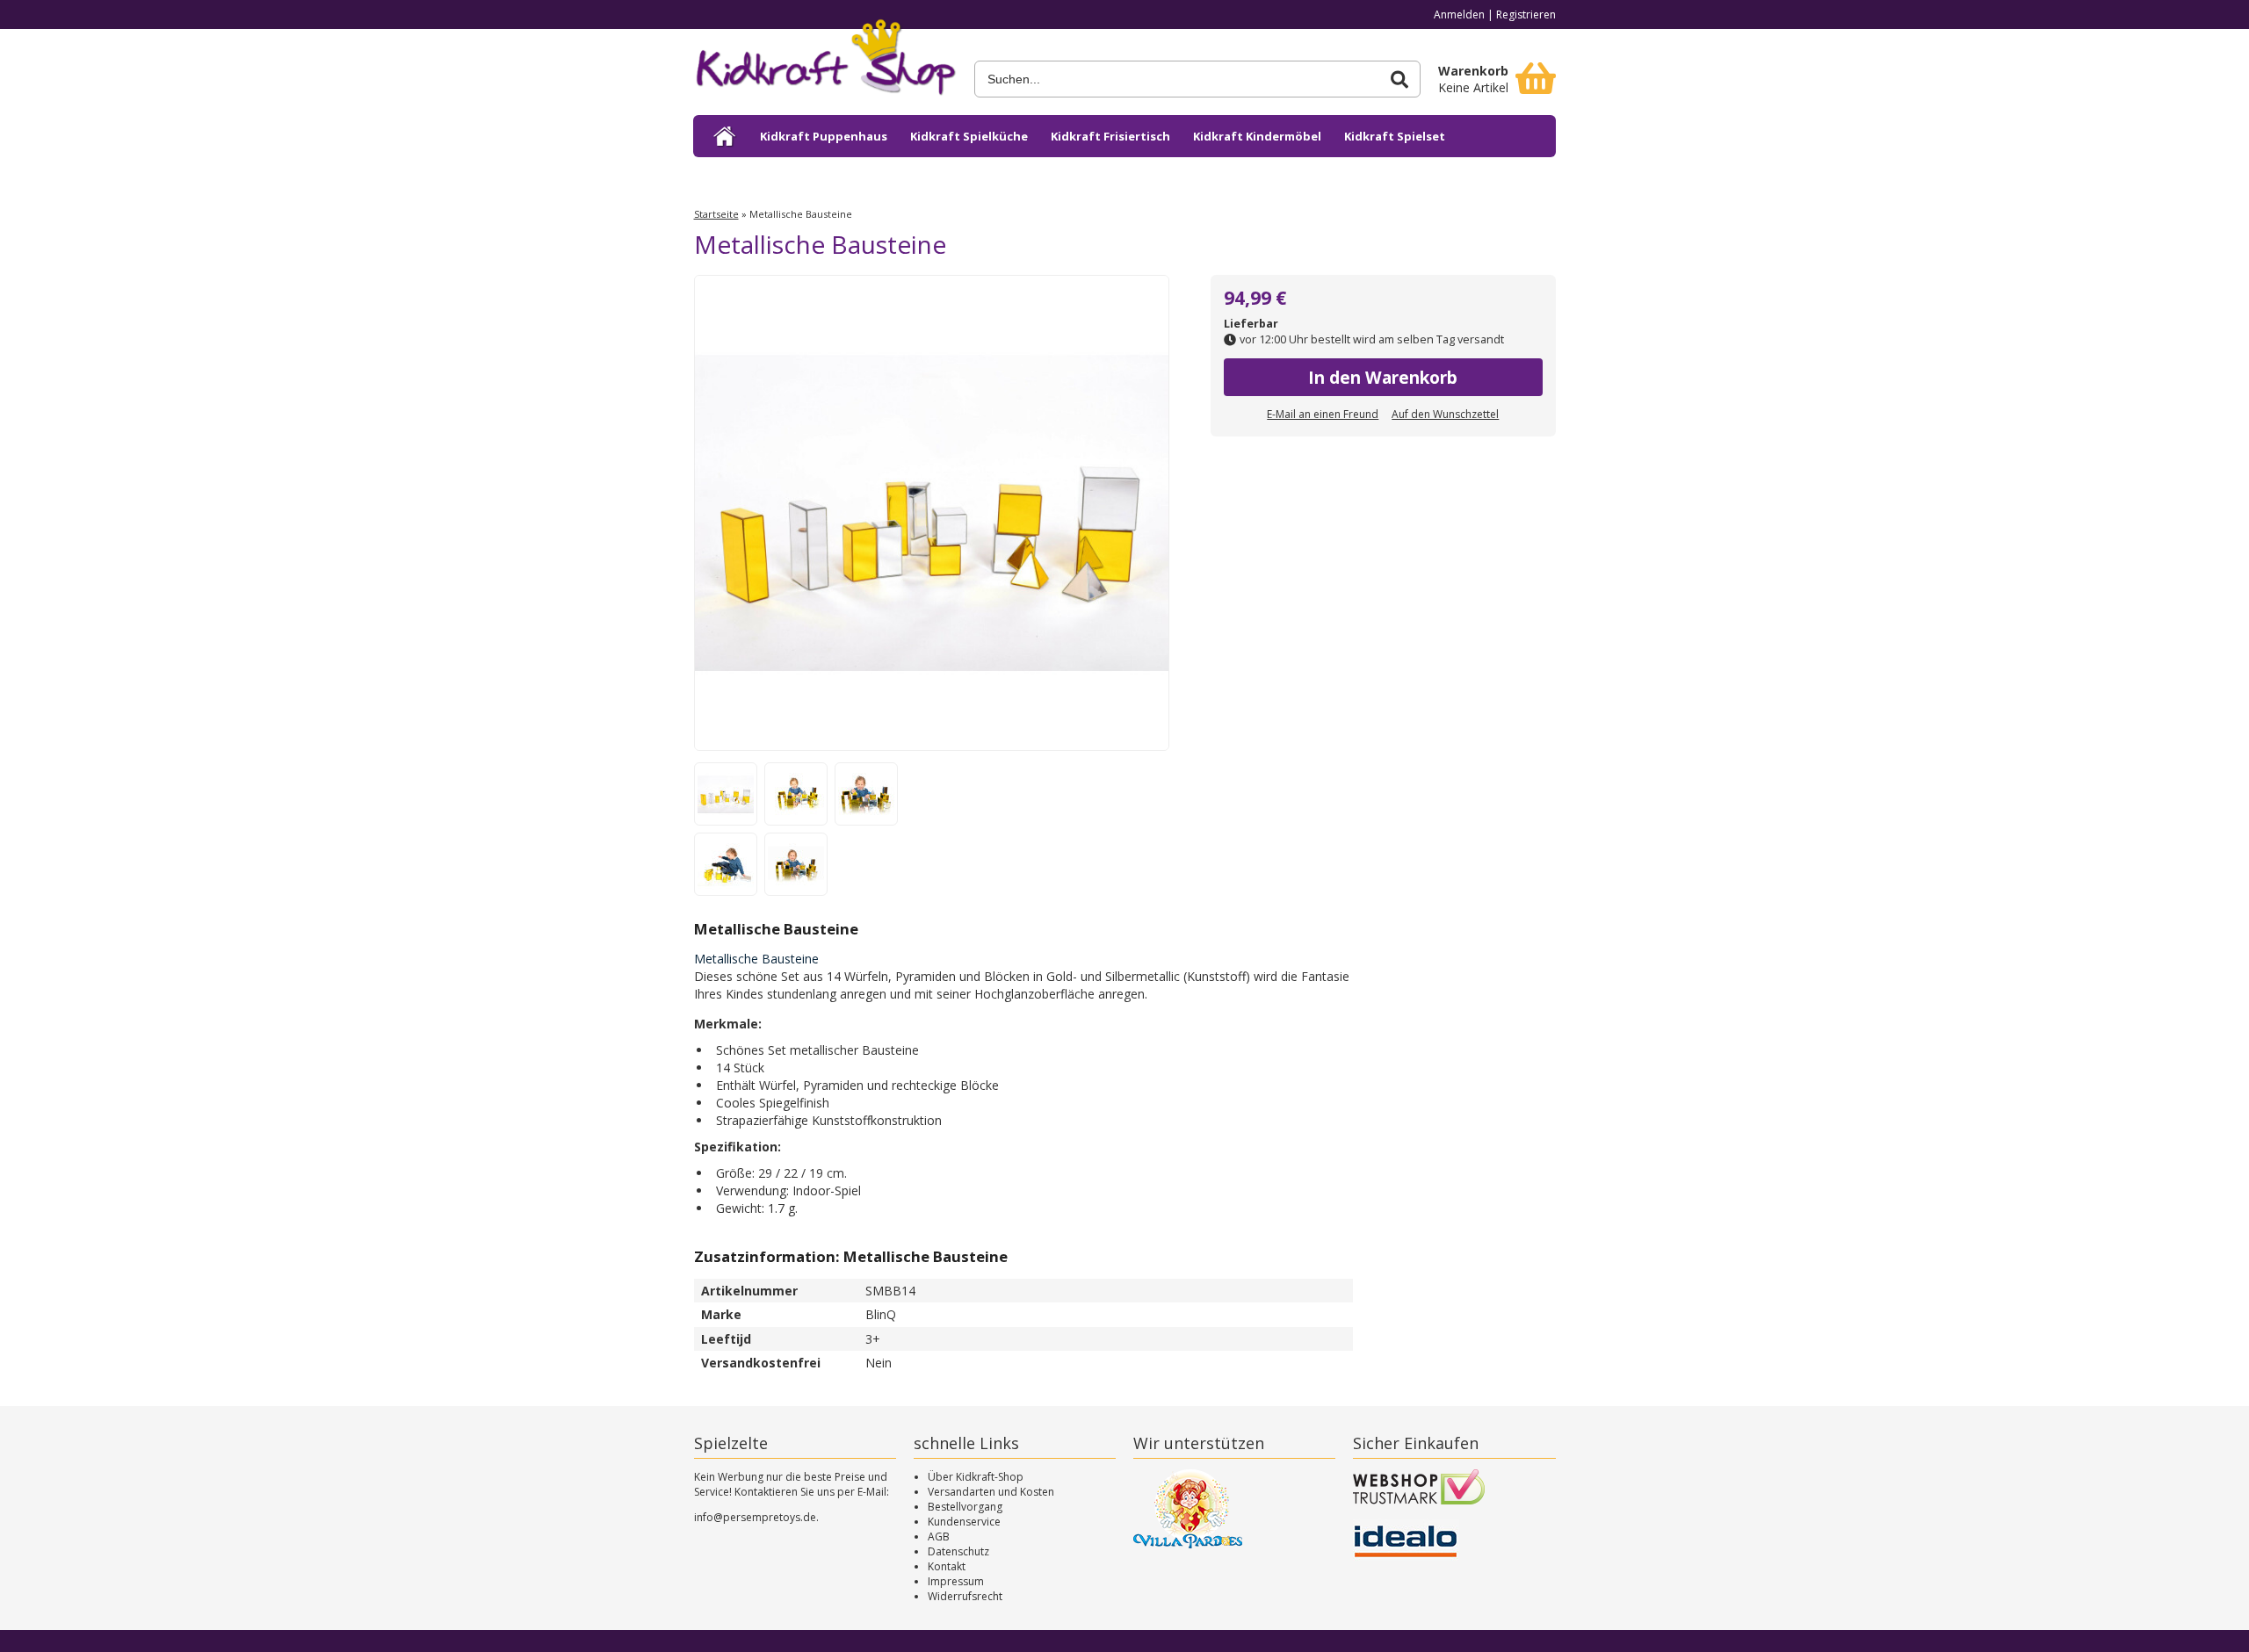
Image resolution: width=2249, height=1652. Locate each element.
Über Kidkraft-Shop (976, 1477)
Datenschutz (958, 1551)
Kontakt (947, 1566)
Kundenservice (964, 1522)
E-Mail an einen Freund (1323, 414)
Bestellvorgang (965, 1507)
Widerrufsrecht (965, 1596)
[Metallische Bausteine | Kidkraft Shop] (825, 63)
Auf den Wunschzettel (1445, 414)
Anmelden (1459, 14)
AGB (939, 1537)
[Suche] (1399, 79)
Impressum (956, 1581)
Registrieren (1526, 14)
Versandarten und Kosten (991, 1492)
